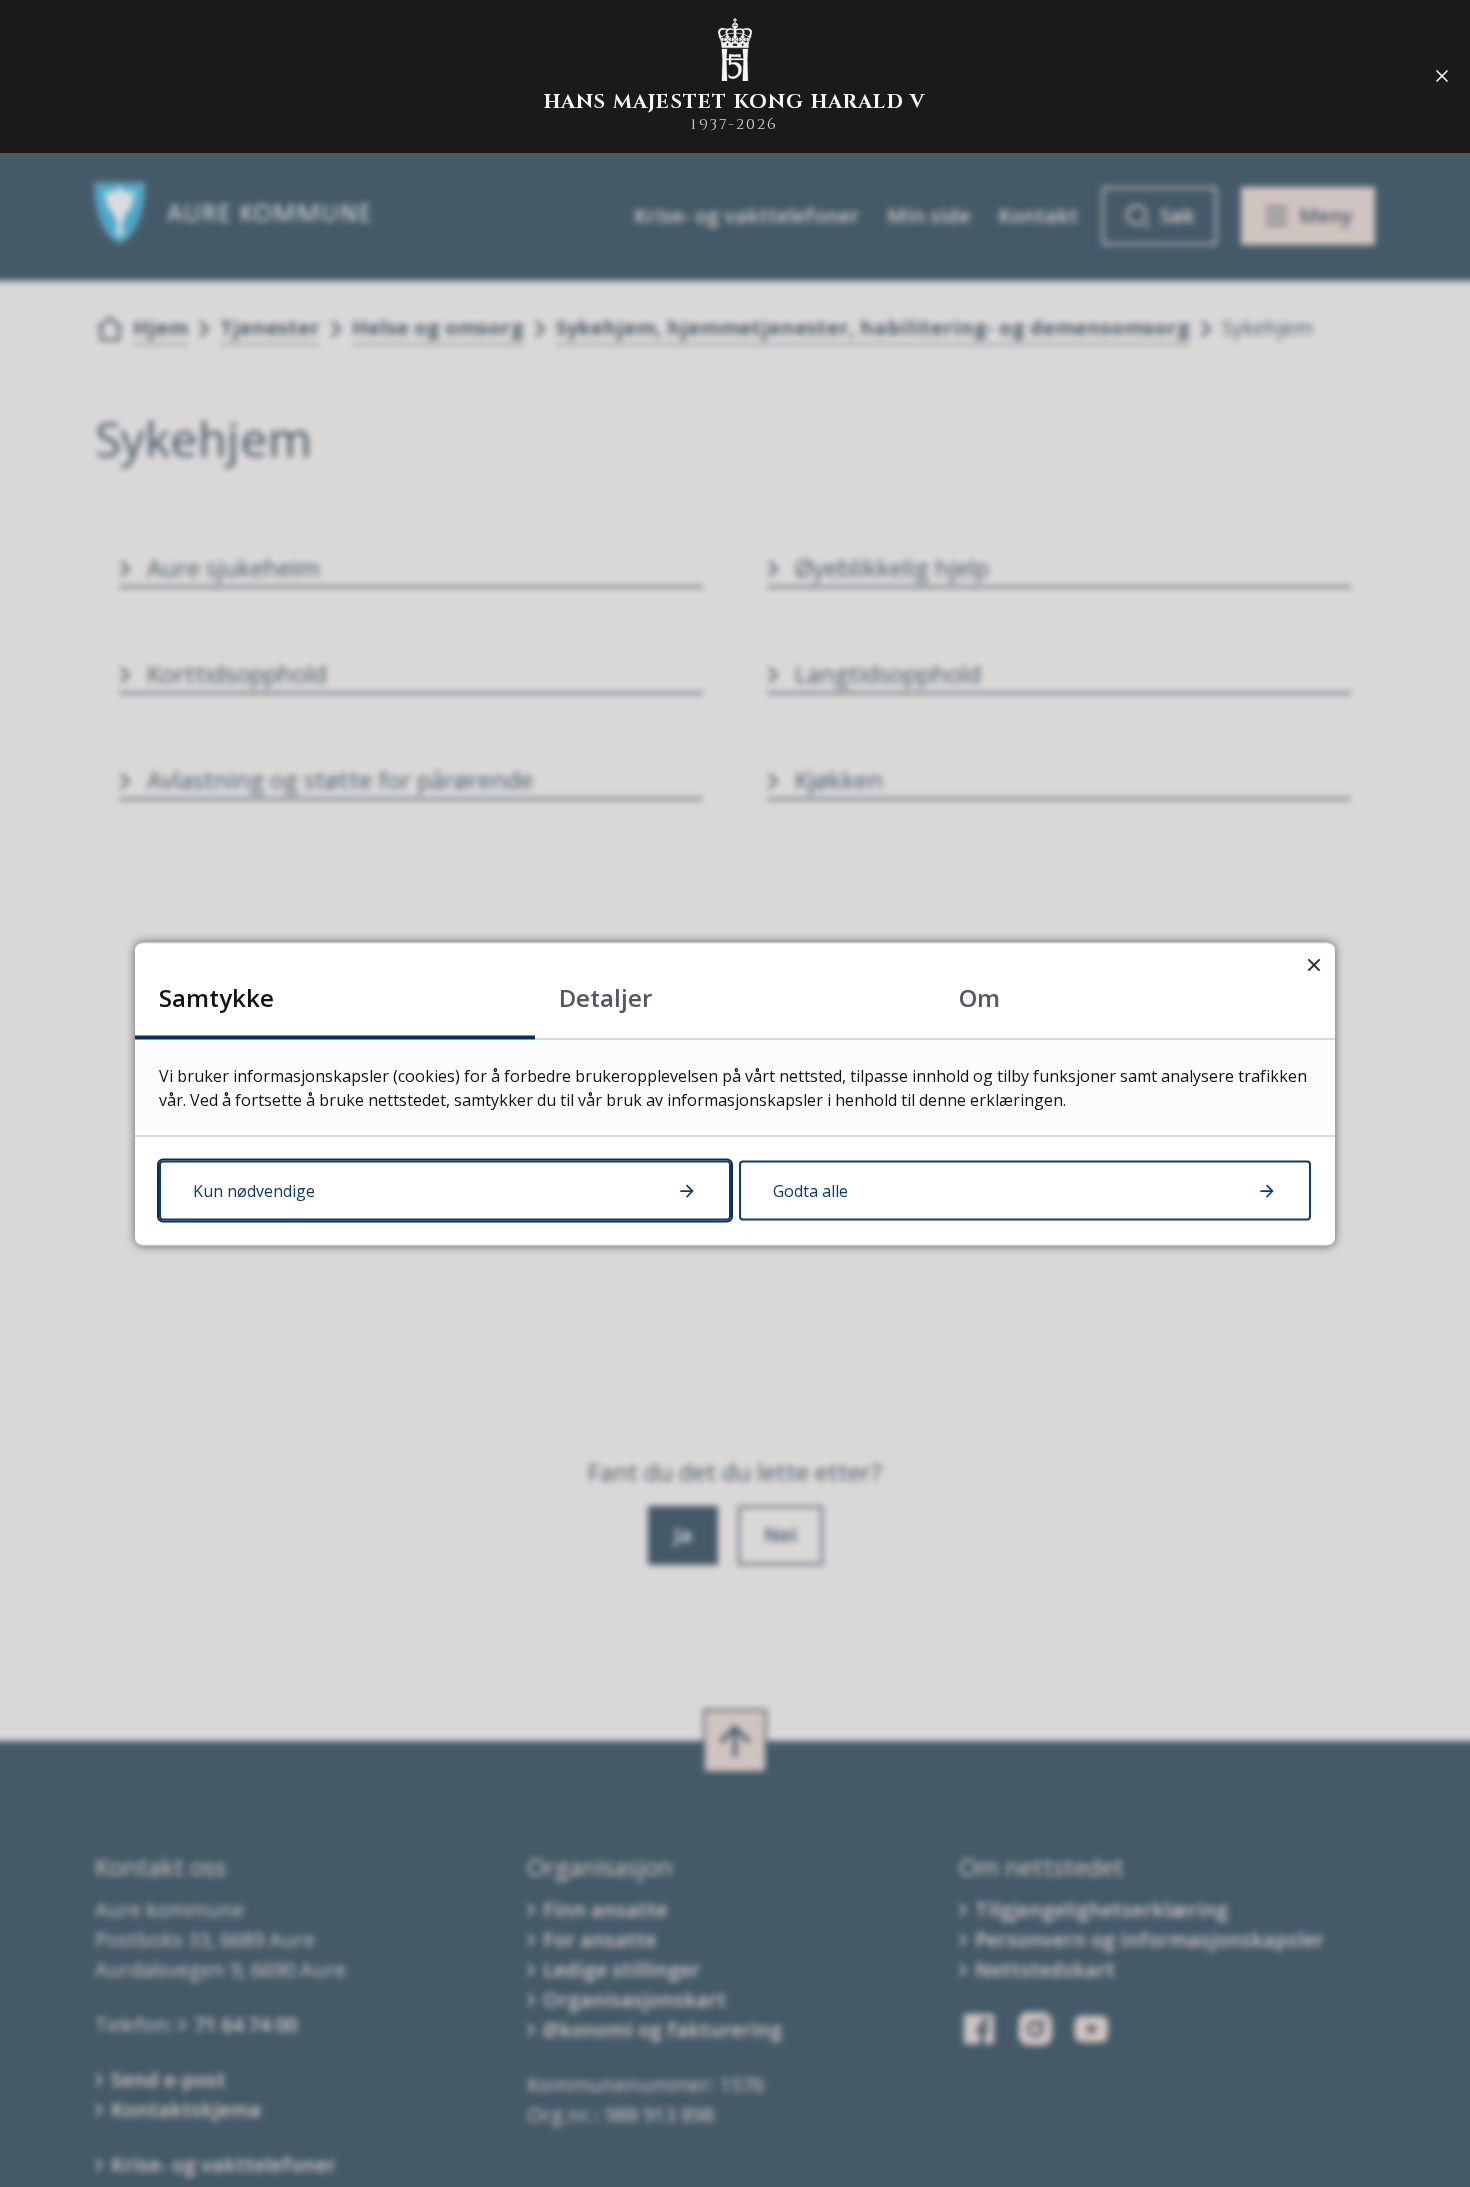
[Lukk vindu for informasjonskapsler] (1313, 963)
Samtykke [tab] (216, 996)
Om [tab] (979, 996)
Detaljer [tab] (605, 996)
